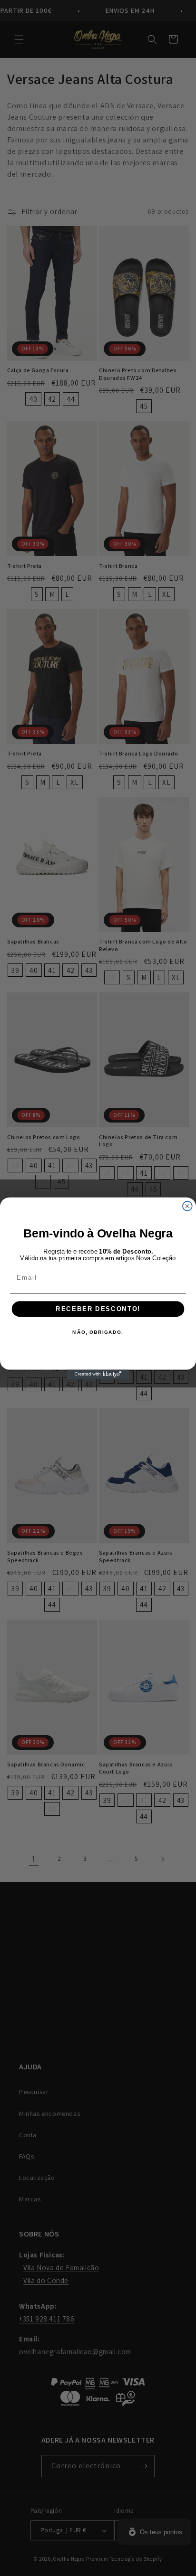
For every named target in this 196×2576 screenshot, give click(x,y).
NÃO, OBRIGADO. (98, 1332)
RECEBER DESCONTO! (98, 1309)
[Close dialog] (187, 1206)
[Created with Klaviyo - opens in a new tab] (98, 1374)
